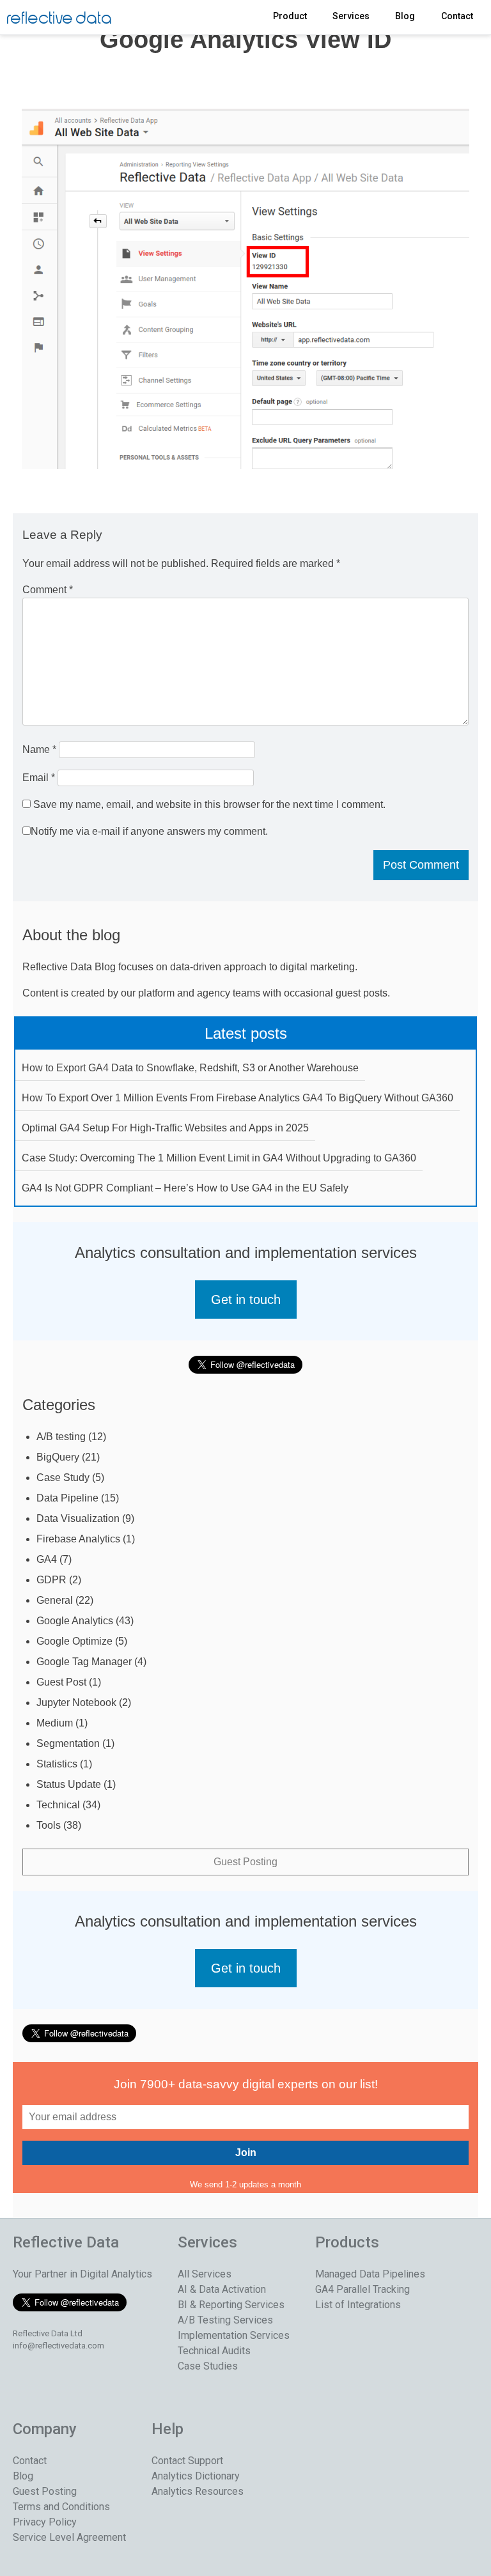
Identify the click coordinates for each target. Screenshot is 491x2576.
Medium (55, 1723)
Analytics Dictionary (196, 2476)
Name (39, 749)
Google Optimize (74, 1641)
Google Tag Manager (84, 1662)
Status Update (69, 1784)
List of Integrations (358, 2305)
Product (290, 16)
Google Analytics (75, 1621)
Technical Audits (214, 2351)
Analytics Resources (198, 2491)
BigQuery (58, 1457)
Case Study (63, 1478)
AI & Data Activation (222, 2289)
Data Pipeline (67, 1498)
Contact (457, 16)
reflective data (59, 19)
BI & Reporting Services (231, 2305)
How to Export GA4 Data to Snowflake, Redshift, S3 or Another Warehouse (190, 1068)
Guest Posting (245, 1862)
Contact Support (187, 2461)
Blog (405, 16)
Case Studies (208, 2366)
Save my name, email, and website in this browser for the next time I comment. (209, 804)
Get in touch (246, 1300)
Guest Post (61, 1682)
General (55, 1600)
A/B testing (61, 1437)
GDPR (51, 1580)
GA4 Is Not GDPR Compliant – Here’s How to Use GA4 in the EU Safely (185, 1188)
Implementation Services (234, 2335)
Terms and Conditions (61, 2507)
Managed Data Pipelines (370, 2274)
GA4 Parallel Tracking (362, 2289)
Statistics (57, 1764)
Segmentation (68, 1743)
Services (351, 16)
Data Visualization (78, 1518)
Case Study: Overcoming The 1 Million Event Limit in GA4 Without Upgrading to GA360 (219, 1158)
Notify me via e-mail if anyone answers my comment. (149, 831)
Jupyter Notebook (76, 1703)
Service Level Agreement (69, 2537)
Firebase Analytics (78, 1539)
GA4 (47, 1559)
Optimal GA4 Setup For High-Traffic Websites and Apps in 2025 (165, 1128)
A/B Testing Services (225, 2320)
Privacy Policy (45, 2522)
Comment (48, 590)
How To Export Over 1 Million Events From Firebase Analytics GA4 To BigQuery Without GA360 (238, 1098)
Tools (49, 1825)
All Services (205, 2274)
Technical (58, 1805)
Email (39, 778)
